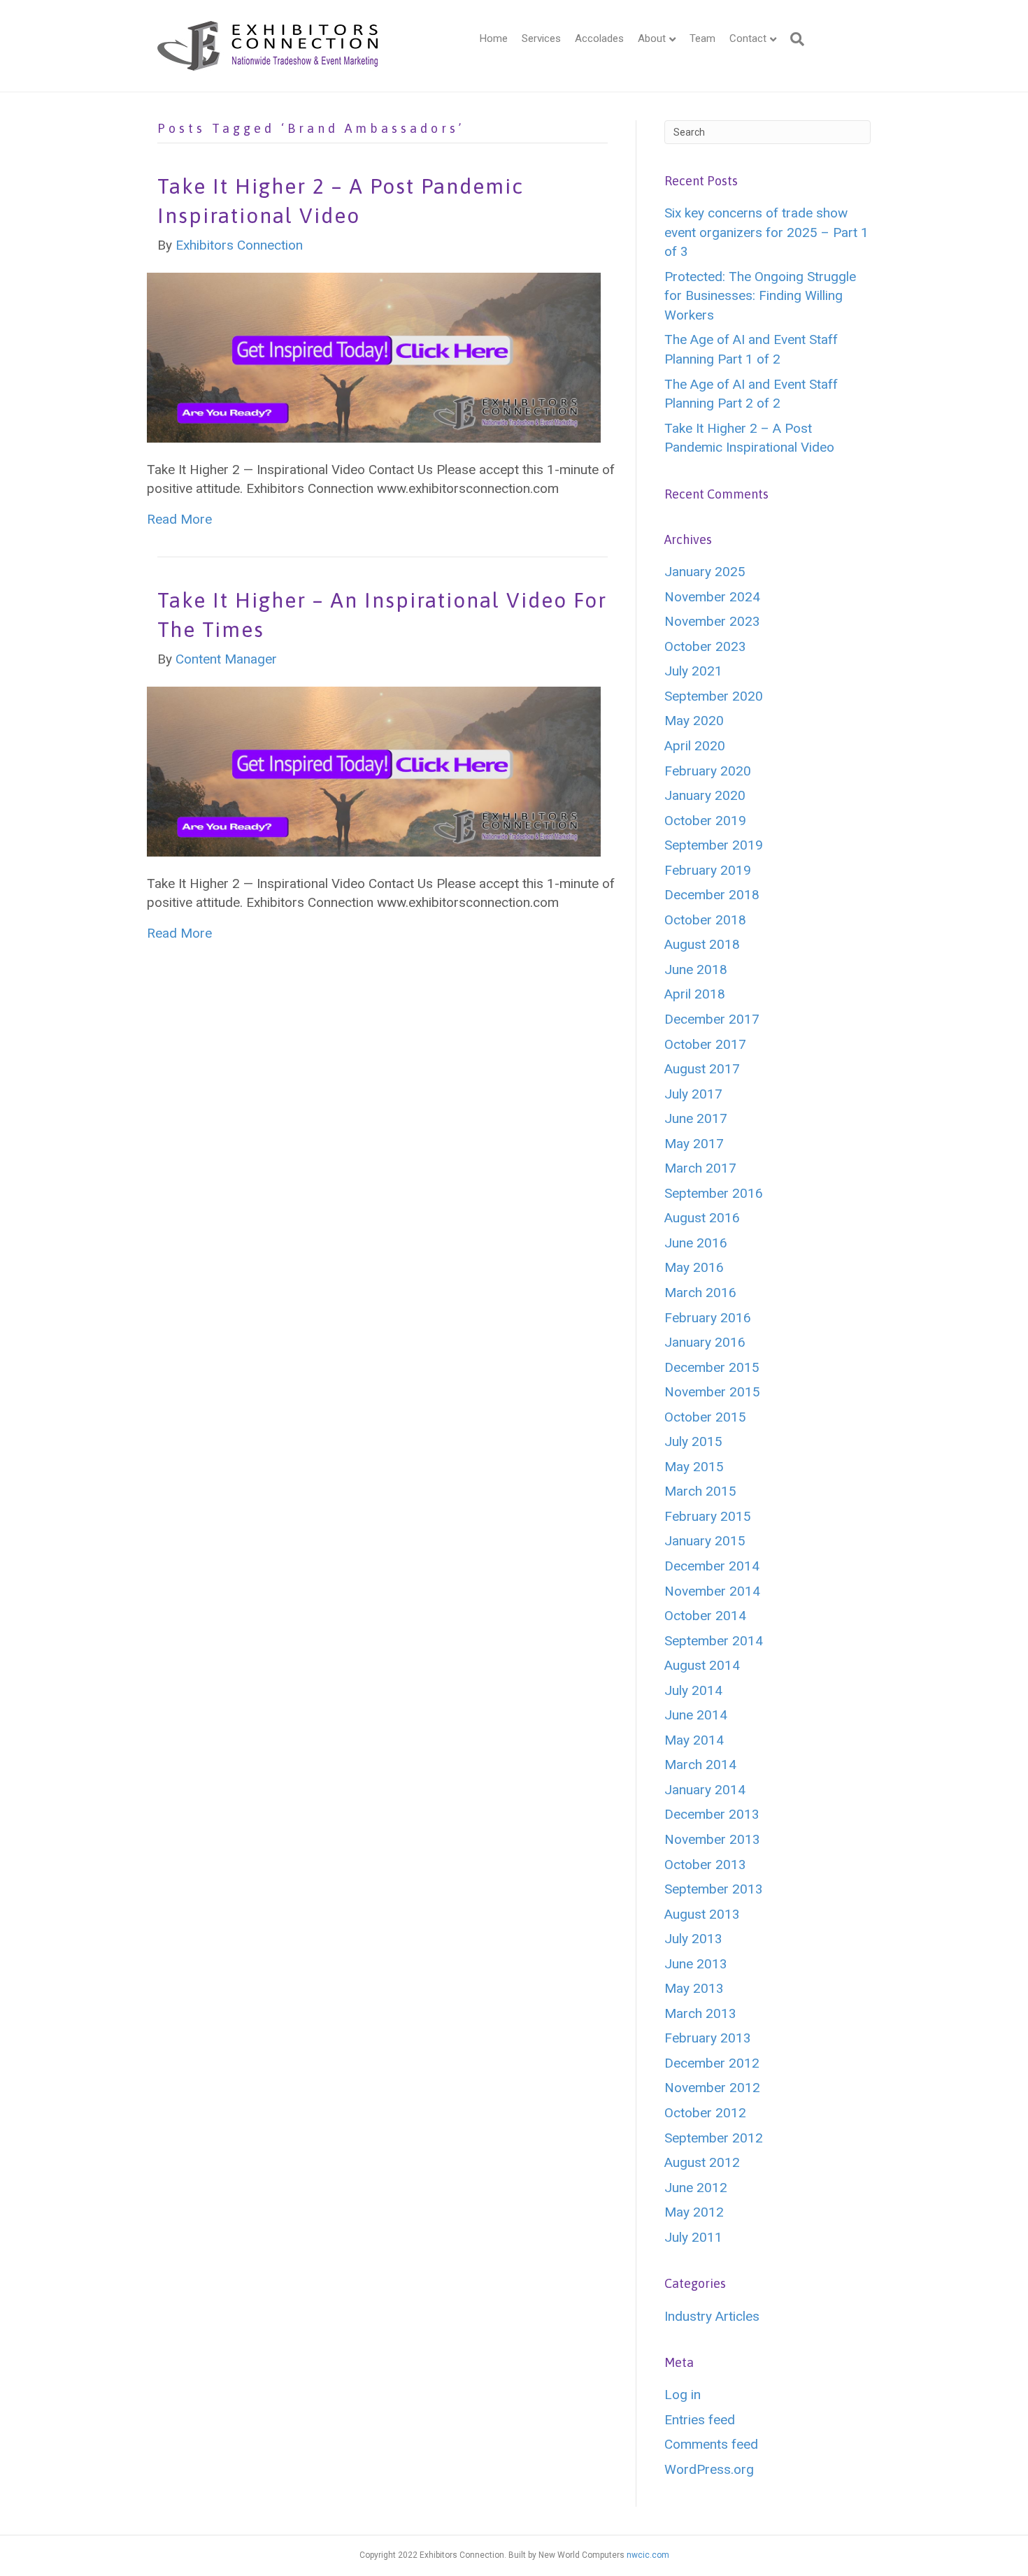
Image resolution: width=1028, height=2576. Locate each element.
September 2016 (714, 1193)
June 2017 (696, 1118)
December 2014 (712, 1566)
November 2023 (712, 621)
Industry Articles (712, 2316)
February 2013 (708, 2038)
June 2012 (696, 2188)
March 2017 (700, 1168)
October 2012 (705, 2113)
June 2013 (696, 1964)
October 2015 (705, 1417)
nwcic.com (648, 2555)
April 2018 (695, 994)
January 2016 (705, 1342)
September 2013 (714, 1889)
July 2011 (693, 2237)
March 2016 (700, 1293)
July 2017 (693, 1094)
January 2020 (705, 795)
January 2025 (705, 572)
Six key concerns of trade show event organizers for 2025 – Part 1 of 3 (766, 232)
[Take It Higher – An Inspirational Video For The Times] (374, 770)
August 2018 (702, 944)
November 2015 (712, 1392)
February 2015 (708, 1516)
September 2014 (714, 1641)
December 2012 (712, 2063)
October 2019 (705, 821)
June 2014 (696, 1715)
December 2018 (712, 895)
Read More (179, 519)
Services (541, 38)
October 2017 (705, 1044)
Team (702, 38)
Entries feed (700, 2420)
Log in (683, 2395)
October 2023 (705, 646)
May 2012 (694, 2212)
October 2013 (705, 1865)
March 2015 (700, 1491)
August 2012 (702, 2162)
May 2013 (694, 1988)
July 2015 (693, 1441)
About (652, 38)
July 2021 (693, 671)
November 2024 (712, 597)
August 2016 (702, 1218)
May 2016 (694, 1267)
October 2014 (705, 1616)
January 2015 (705, 1541)
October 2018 (705, 920)
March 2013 (700, 2013)
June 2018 (696, 969)
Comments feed (711, 2444)
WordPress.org (709, 2469)
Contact (748, 38)
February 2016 (708, 1318)
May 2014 (694, 1740)
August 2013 (702, 1914)
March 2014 (700, 1765)
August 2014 (702, 1665)
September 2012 (714, 2138)
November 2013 (712, 1839)
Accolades (599, 38)
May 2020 (694, 721)
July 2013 (693, 1939)
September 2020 (714, 696)
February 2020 (708, 771)
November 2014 (712, 1591)
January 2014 (705, 1790)
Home (494, 38)
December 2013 (712, 1814)
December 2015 (712, 1367)
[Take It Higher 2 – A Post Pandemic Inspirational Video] (374, 356)
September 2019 (714, 845)
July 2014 (693, 1690)
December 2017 (712, 1019)
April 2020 (695, 746)
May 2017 (694, 1144)
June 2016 (696, 1243)
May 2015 (694, 1467)
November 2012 (712, 2088)
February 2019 (708, 870)
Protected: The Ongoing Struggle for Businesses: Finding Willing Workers (760, 296)
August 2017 (702, 1069)
